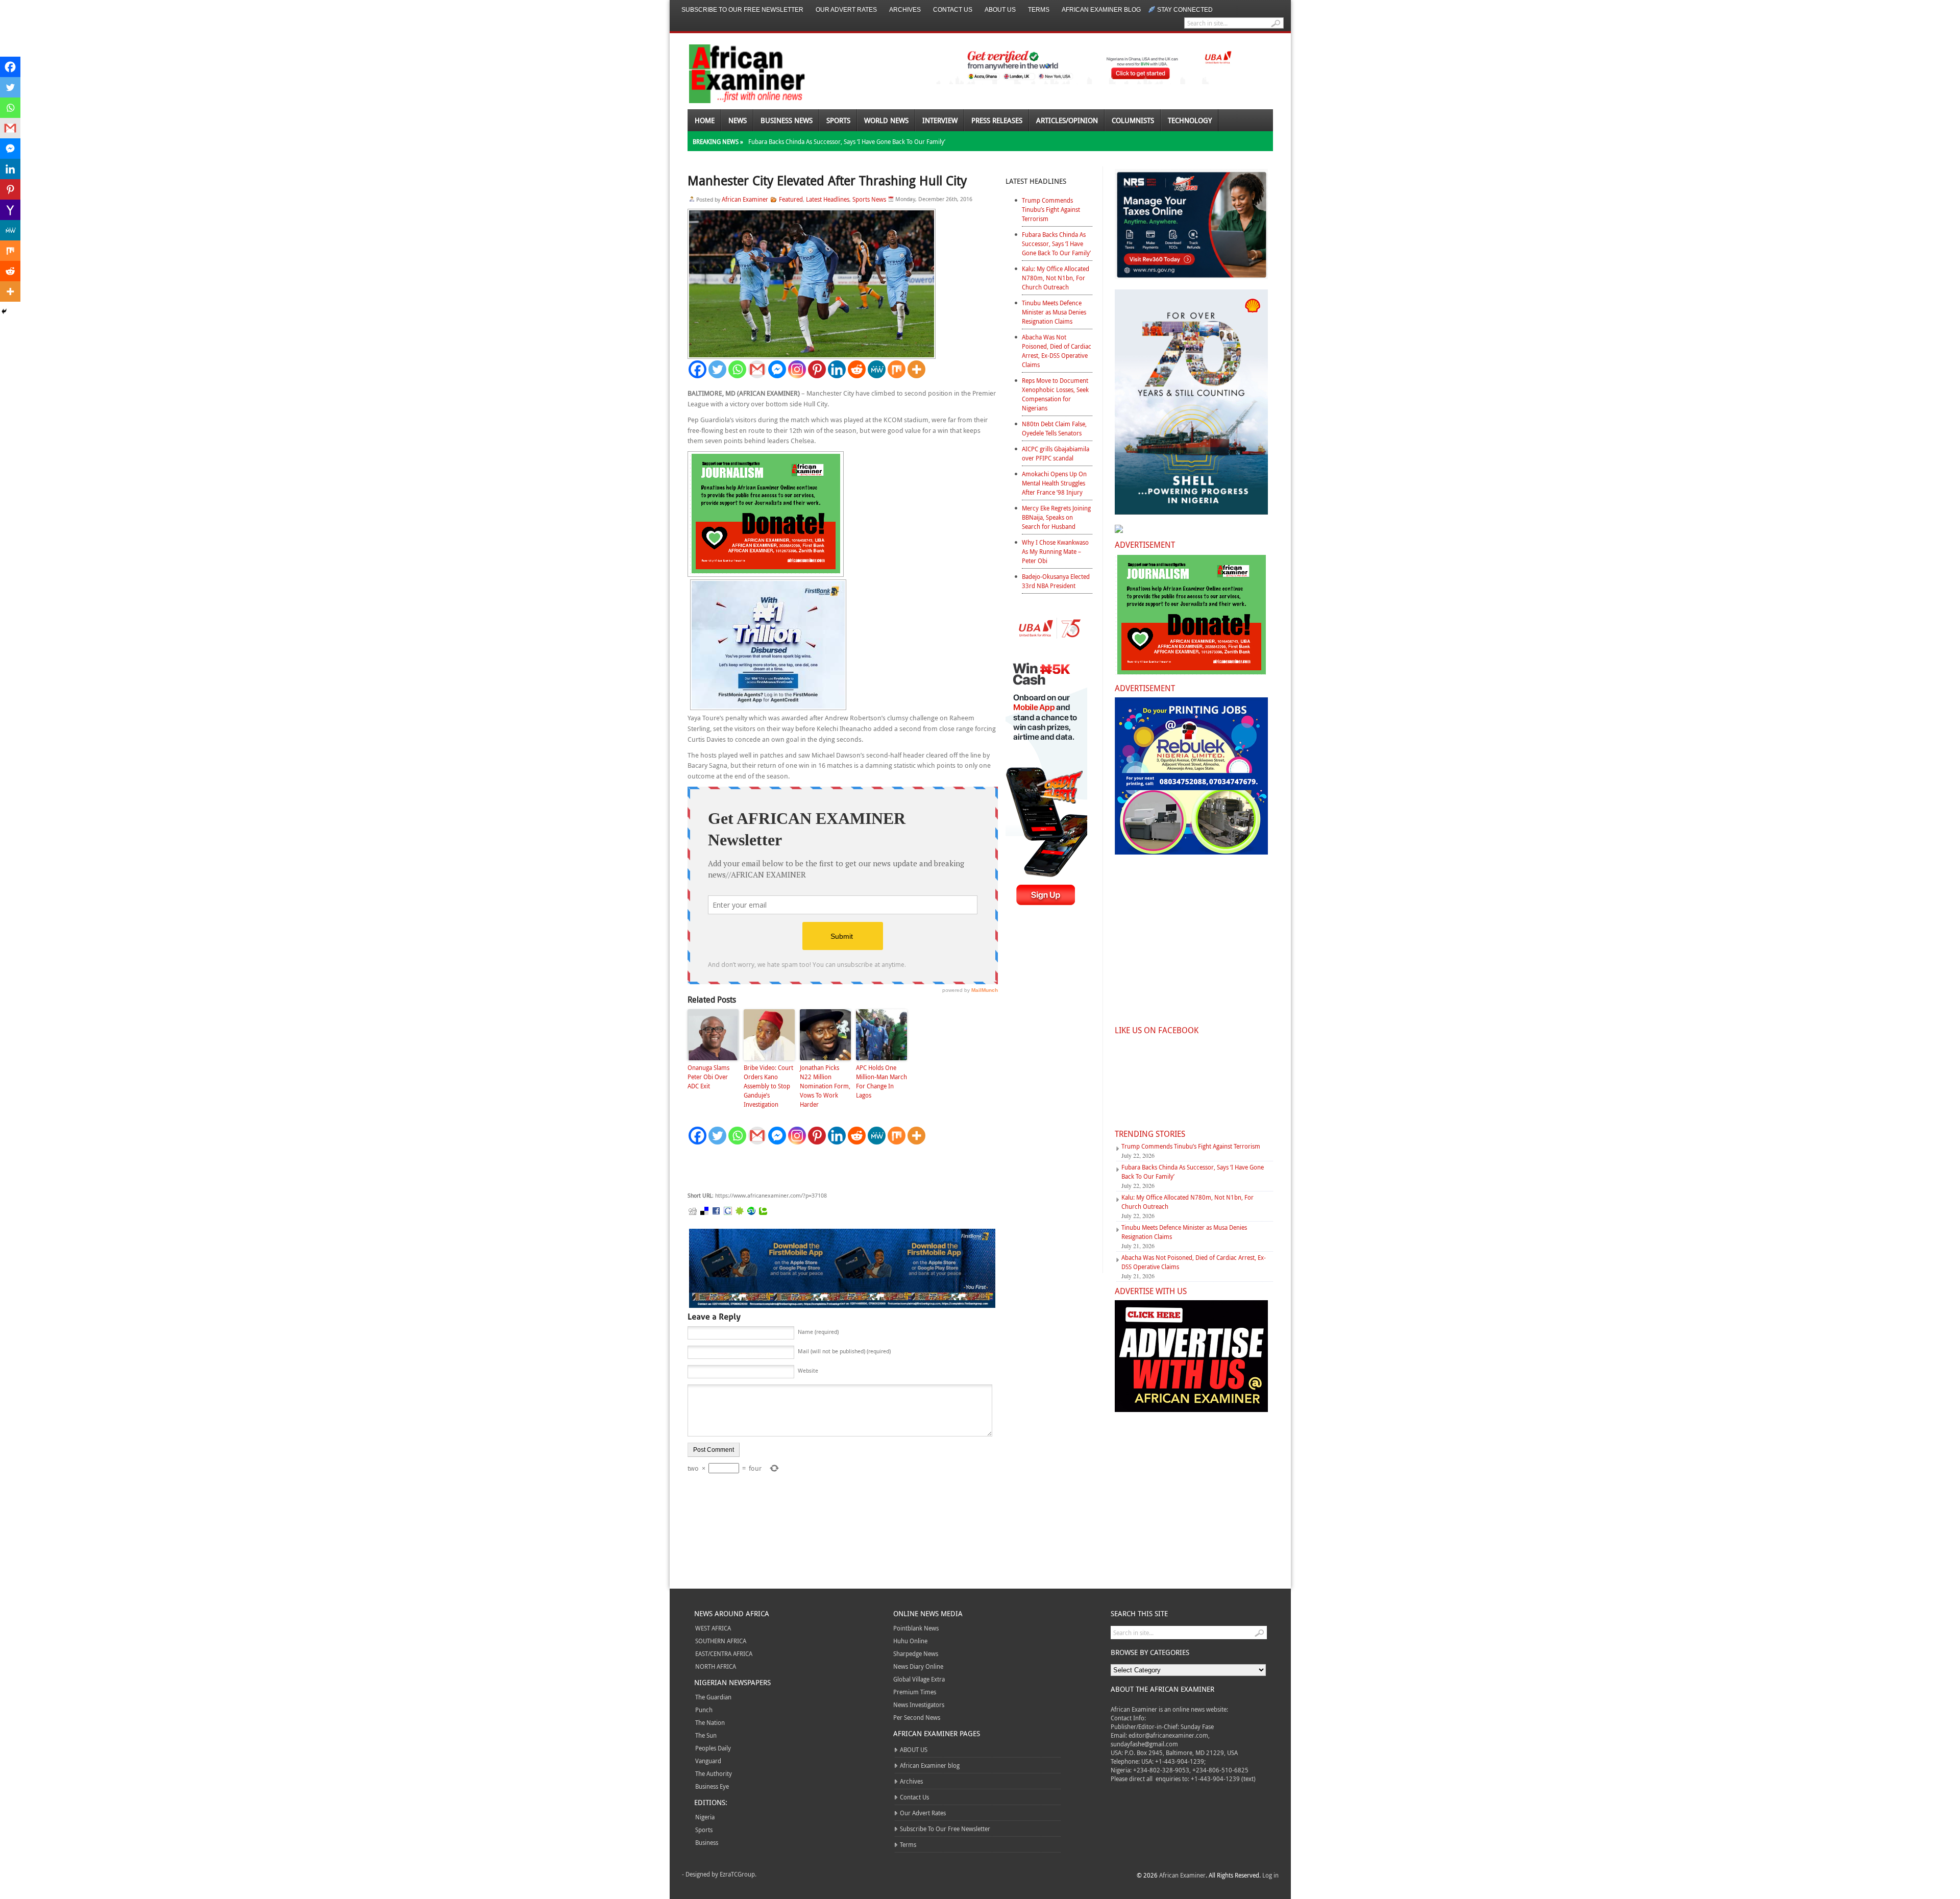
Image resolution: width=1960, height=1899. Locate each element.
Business (707, 1842)
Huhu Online (910, 1641)
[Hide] (4, 311)
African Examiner (745, 199)
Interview (940, 120)
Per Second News (917, 1717)
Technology (1190, 120)
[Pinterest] (817, 369)
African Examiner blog (1101, 10)
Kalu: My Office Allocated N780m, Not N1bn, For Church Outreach (1056, 278)
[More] (916, 369)
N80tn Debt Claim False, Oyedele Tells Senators (1054, 428)
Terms (1039, 10)
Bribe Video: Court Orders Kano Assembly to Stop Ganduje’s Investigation (768, 1086)
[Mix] (897, 369)
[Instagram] (797, 369)
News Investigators (919, 1705)
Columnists (1133, 120)
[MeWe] (877, 369)
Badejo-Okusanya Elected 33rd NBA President (1056, 581)
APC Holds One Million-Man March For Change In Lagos (881, 1081)
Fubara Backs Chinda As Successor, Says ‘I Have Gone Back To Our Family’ (847, 141)
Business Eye (712, 1786)
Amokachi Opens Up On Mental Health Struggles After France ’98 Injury (1054, 483)
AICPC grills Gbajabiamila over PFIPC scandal (1056, 453)
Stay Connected (1185, 10)
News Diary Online (918, 1666)
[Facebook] (697, 369)
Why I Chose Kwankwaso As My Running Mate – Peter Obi (1055, 551)
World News (886, 120)
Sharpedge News (916, 1653)
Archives (905, 10)
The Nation (710, 1722)
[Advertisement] (841, 1168)
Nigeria (705, 1817)
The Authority (714, 1773)
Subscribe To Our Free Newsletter (742, 10)
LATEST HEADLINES (1036, 181)
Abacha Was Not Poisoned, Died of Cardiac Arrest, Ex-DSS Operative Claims (1057, 351)
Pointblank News (916, 1628)
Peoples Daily (713, 1748)
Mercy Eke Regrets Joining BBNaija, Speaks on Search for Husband (1056, 517)
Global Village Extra (919, 1679)
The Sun (706, 1735)
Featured (791, 199)
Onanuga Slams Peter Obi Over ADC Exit (709, 1077)
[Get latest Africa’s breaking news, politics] (735, 73)
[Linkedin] (837, 369)
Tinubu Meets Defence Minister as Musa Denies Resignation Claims (1054, 312)
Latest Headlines (828, 199)
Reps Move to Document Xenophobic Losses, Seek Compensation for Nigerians (1055, 394)
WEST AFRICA (713, 1628)
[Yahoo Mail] (10, 210)
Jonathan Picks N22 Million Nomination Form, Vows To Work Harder (825, 1086)
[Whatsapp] (737, 369)
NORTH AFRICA (716, 1666)
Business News (787, 120)
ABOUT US (1000, 10)
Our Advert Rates (846, 10)
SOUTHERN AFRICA (721, 1641)
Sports (838, 120)
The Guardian (713, 1697)
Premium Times (915, 1692)
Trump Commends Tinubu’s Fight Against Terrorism (1051, 209)
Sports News (869, 199)
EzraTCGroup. (738, 1874)
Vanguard (708, 1761)
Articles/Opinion (1067, 120)
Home (705, 120)
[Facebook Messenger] (777, 369)
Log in (1270, 1875)
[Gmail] (757, 369)
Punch (704, 1710)
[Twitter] (717, 369)
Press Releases (997, 120)
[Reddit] (857, 369)
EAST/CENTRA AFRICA (724, 1653)
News (738, 120)
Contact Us (953, 10)
